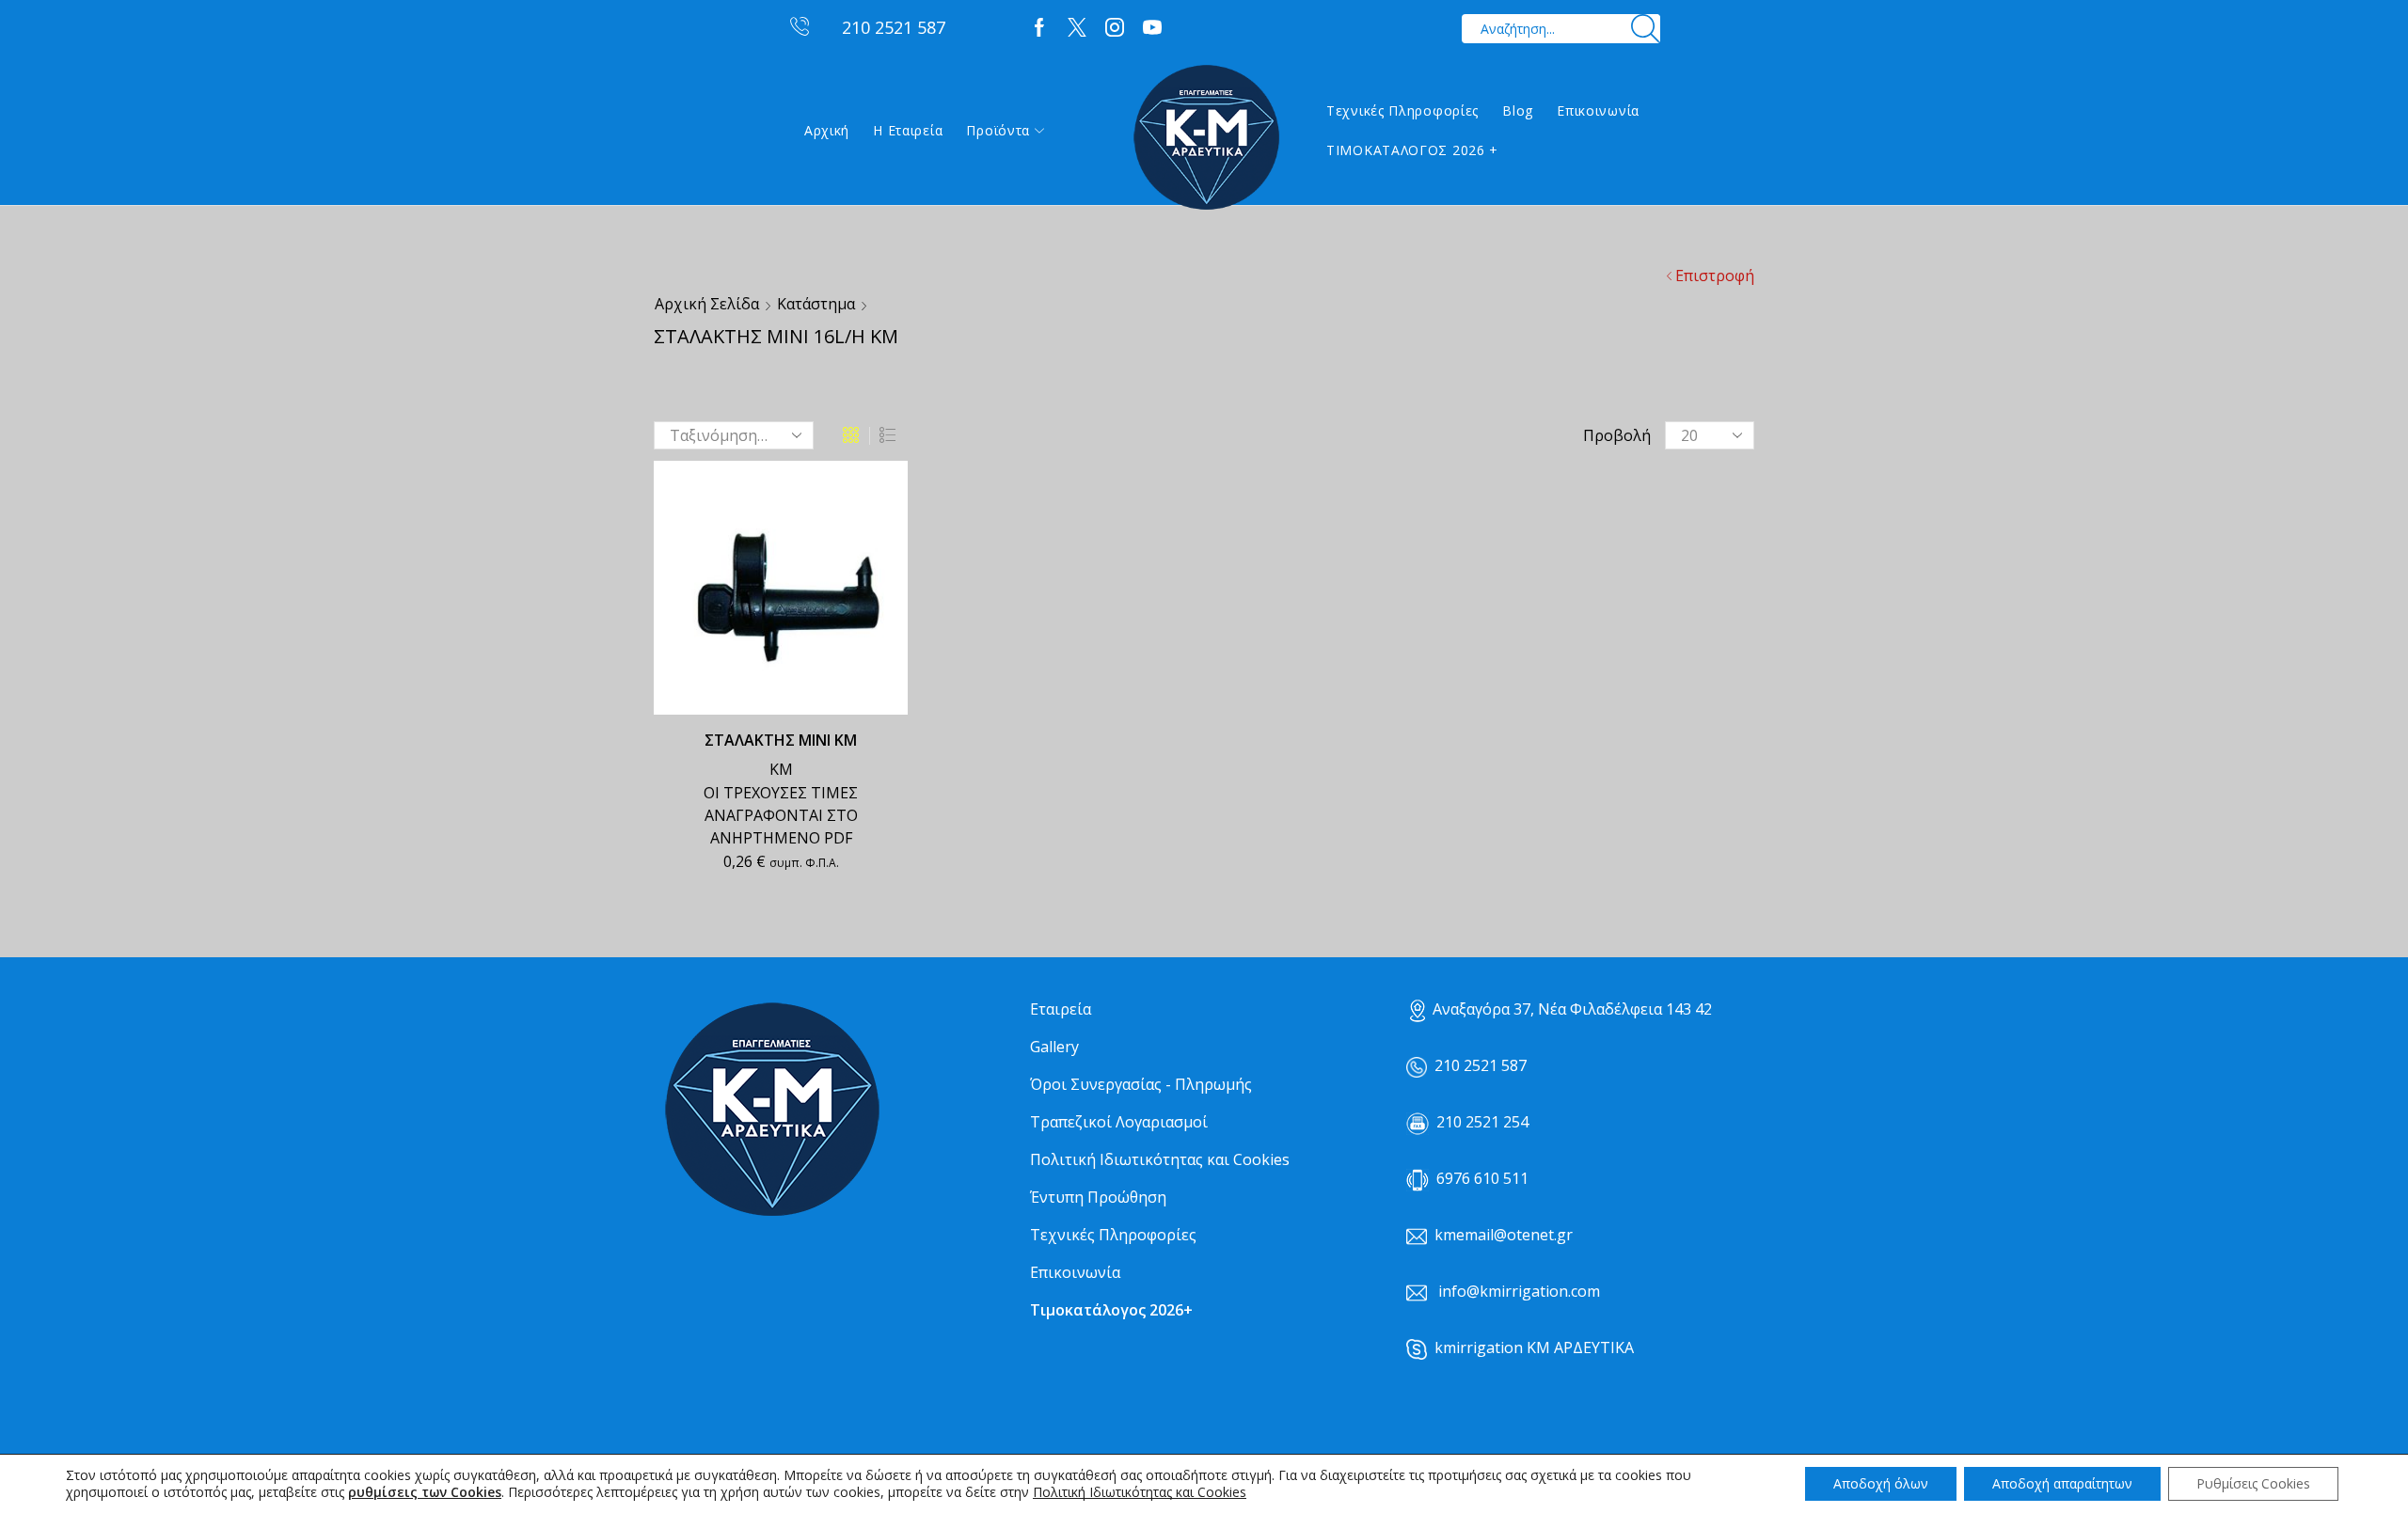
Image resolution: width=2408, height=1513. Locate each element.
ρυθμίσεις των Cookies (425, 1492)
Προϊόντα (998, 130)
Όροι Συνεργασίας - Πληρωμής (1141, 1084)
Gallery (1054, 1047)
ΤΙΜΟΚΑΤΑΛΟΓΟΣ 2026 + (1412, 150)
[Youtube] (1152, 28)
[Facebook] (1039, 28)
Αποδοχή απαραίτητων (2062, 1483)
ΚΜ (781, 769)
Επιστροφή (1715, 276)
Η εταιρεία (908, 130)
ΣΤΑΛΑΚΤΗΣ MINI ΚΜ (781, 740)
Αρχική (827, 130)
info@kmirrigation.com (1519, 1291)
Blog (1518, 110)
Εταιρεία (1061, 1009)
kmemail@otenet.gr (1504, 1235)
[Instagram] (1115, 28)
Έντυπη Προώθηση (1098, 1197)
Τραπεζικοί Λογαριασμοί (1119, 1122)
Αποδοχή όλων (1881, 1483)
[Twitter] (1077, 28)
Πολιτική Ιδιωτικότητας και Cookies (1160, 1159)
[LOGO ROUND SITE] (771, 1110)
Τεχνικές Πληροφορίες (1402, 110)
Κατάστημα (816, 304)
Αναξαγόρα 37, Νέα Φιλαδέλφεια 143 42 (1572, 1009)
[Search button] (1646, 29)
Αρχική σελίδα (707, 304)
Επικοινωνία (1598, 110)
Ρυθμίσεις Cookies (2253, 1483)
